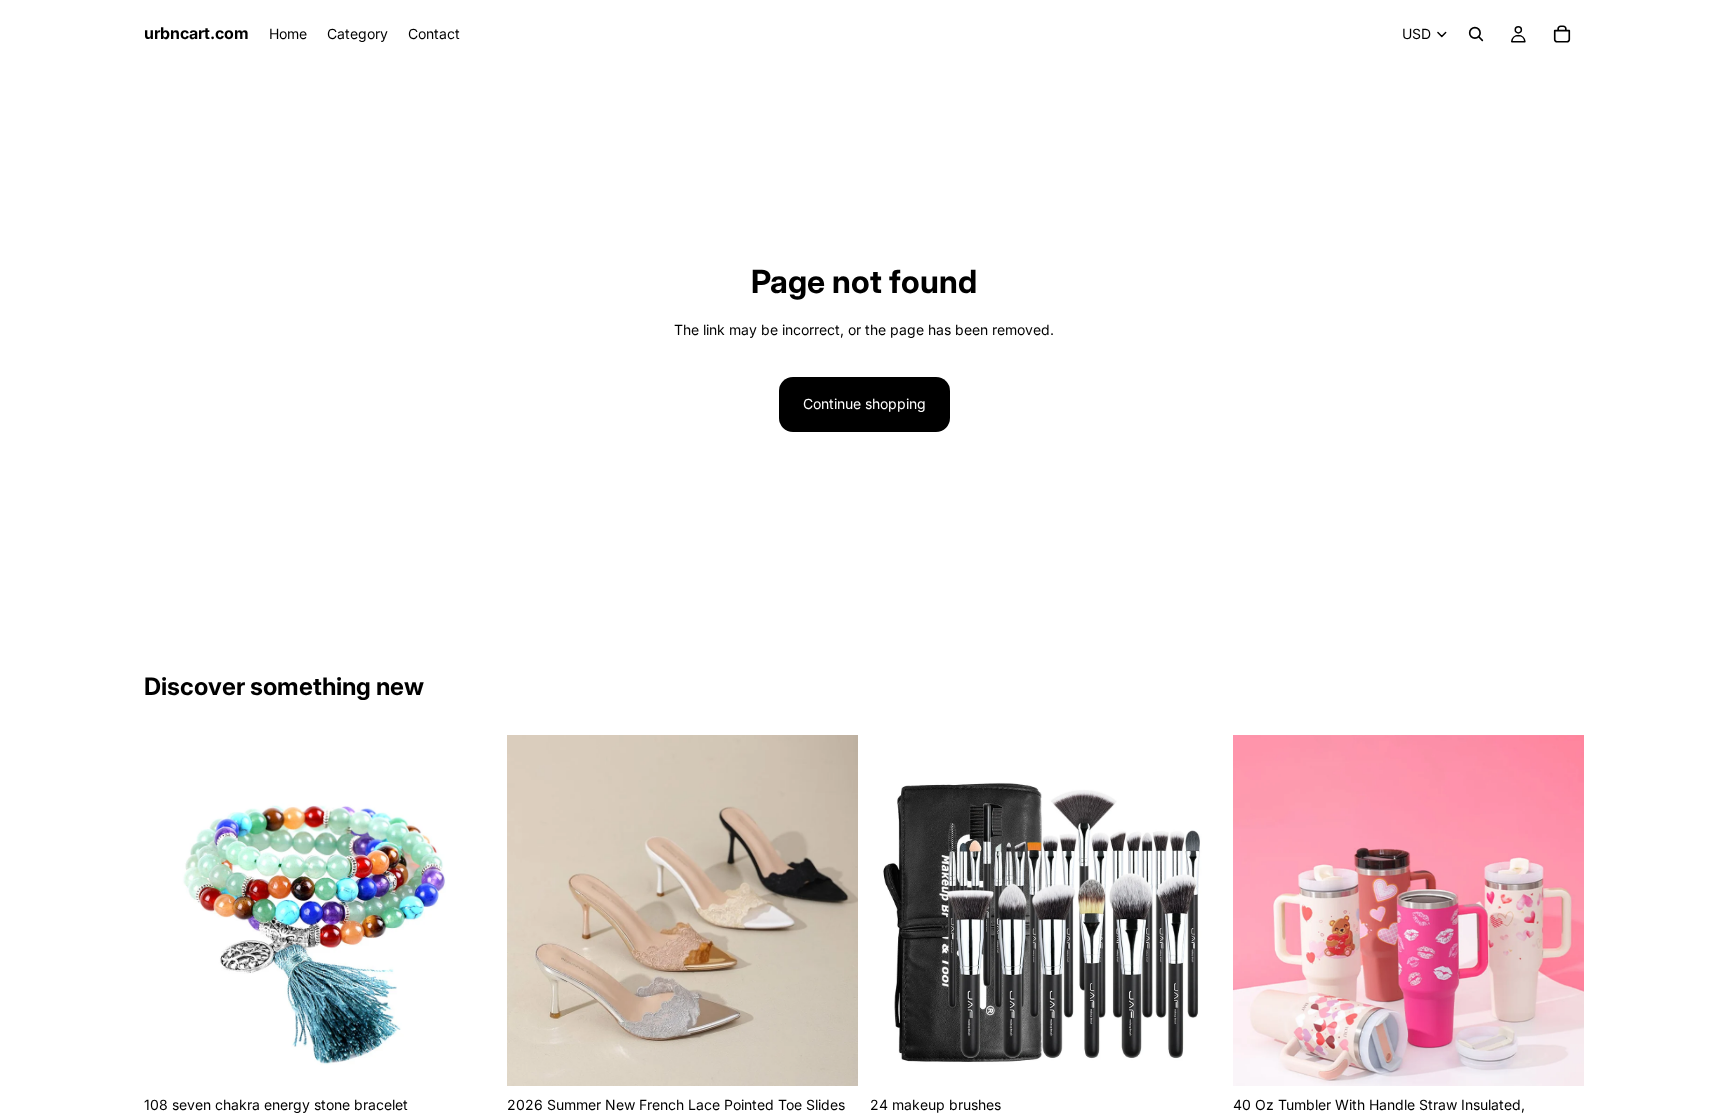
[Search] (1476, 34)
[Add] (464, 1055)
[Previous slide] (174, 910)
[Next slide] (465, 910)
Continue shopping (864, 403)
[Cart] (1562, 34)
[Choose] (827, 1055)
